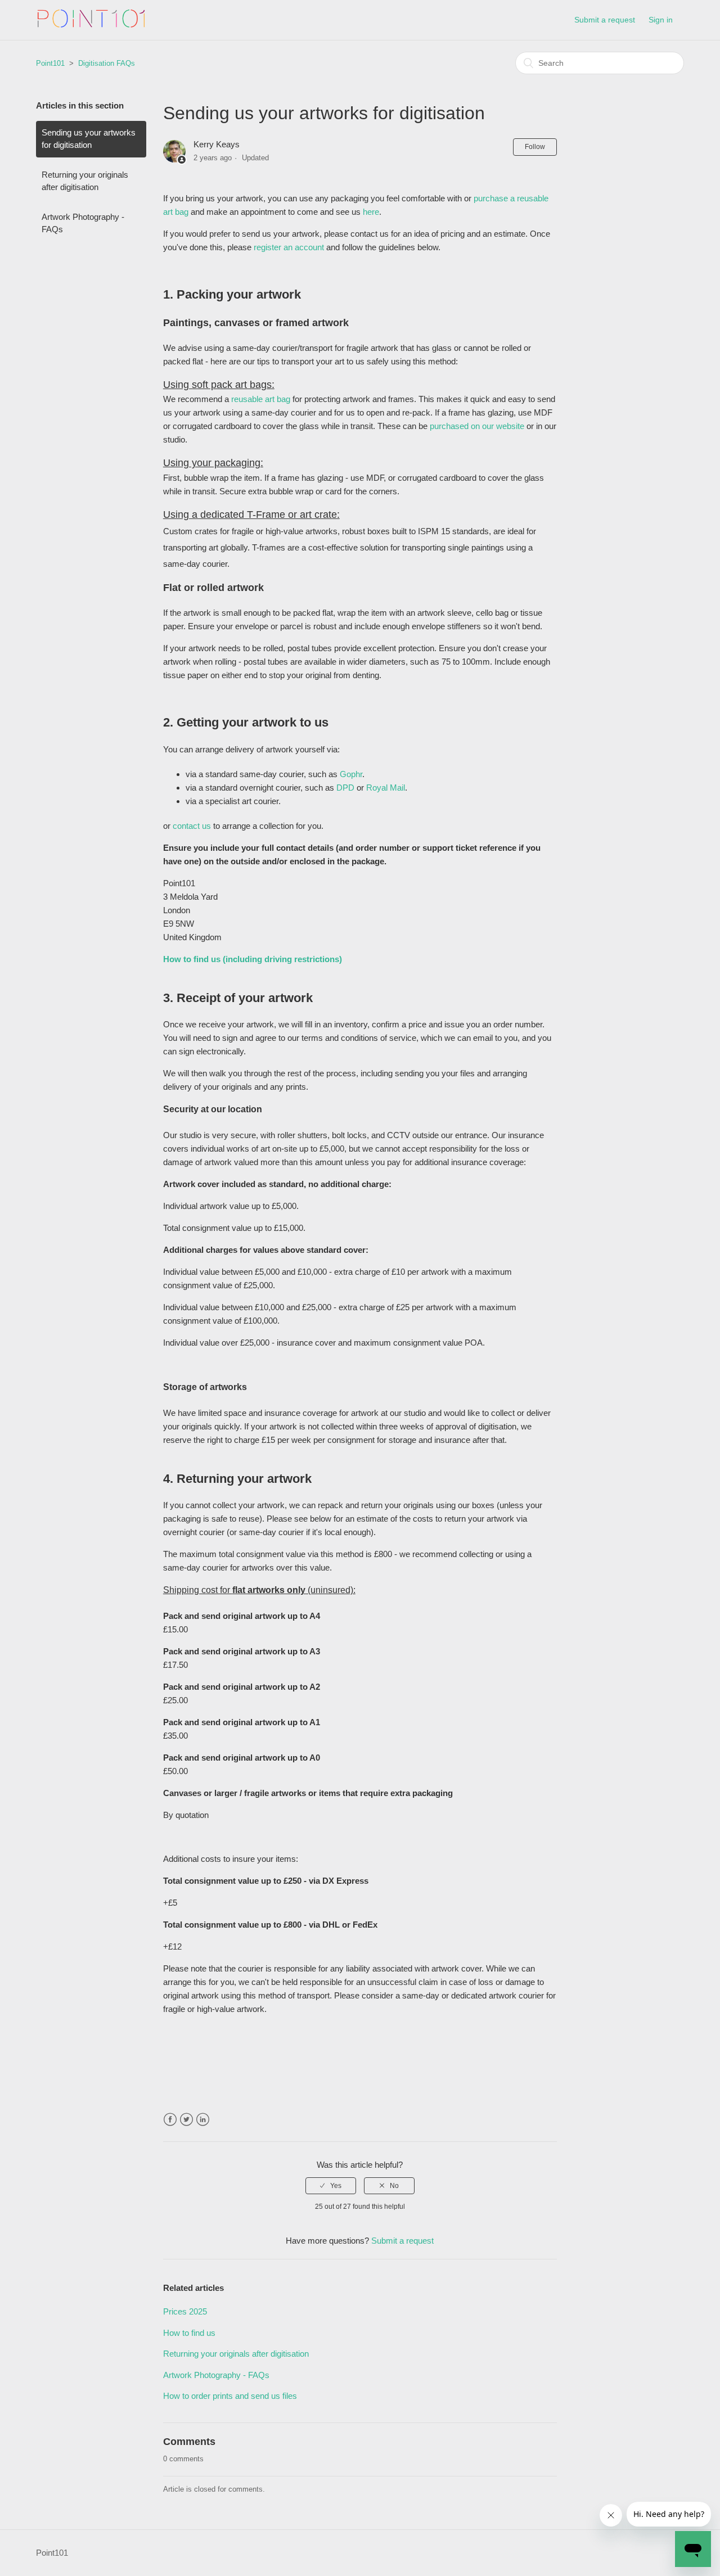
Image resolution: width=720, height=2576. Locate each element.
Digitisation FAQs (107, 63)
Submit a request (605, 20)
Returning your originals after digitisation (85, 181)
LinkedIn (203, 2120)
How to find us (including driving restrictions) (253, 959)
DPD (346, 788)
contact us (192, 826)
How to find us (189, 2333)
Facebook (170, 2120)
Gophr (351, 774)
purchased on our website (477, 426)
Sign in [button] (661, 20)
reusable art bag (261, 399)
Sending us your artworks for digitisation (89, 139)
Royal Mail (386, 788)
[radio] (331, 2186)
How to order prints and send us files (230, 2396)
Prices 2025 (185, 2311)
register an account (289, 247)
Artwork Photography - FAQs (83, 223)
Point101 (50, 63)
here (371, 212)
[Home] (91, 26)
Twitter (186, 2120)
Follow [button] (535, 147)
